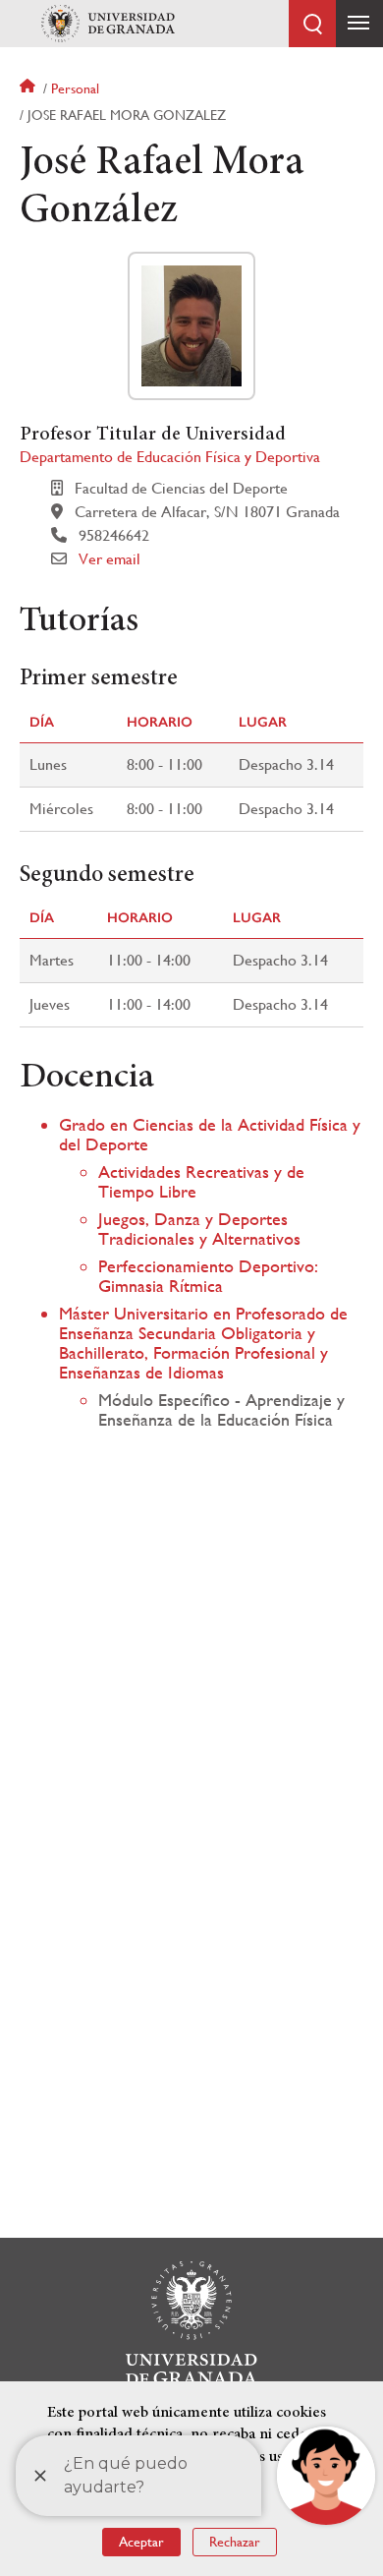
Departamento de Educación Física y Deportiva (170, 457)
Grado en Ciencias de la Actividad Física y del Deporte (210, 1134)
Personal (75, 88)
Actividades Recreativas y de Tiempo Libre (201, 1181)
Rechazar (235, 2542)
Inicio (29, 88)
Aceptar (141, 2542)
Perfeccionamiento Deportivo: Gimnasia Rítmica (208, 1276)
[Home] (108, 24)
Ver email (109, 559)
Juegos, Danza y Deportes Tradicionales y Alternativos (199, 1229)
